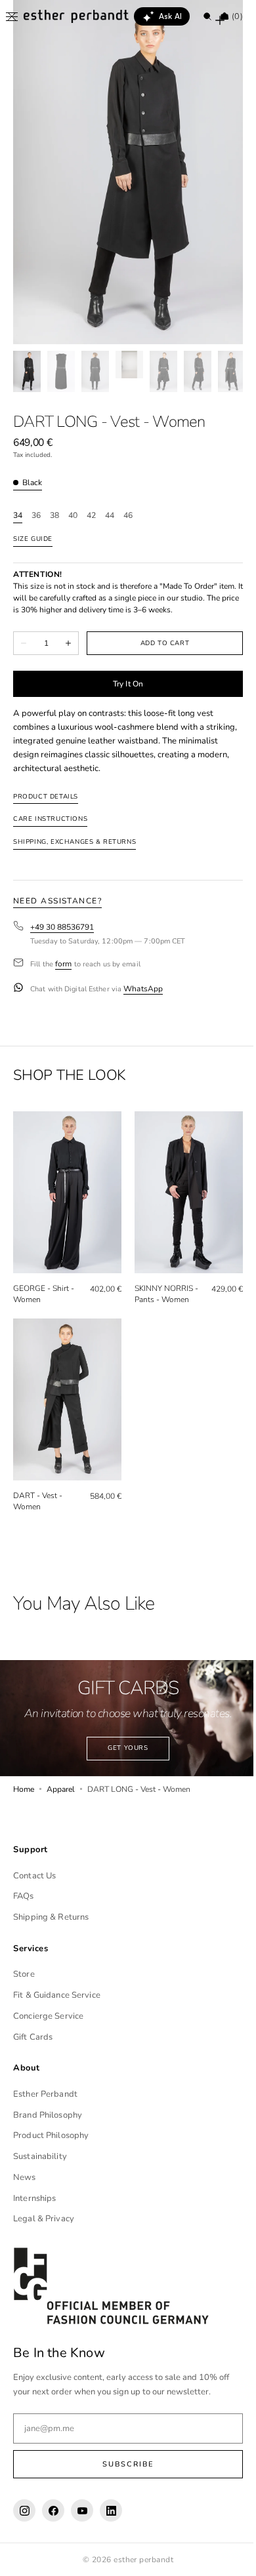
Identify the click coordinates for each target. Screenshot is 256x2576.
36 (36, 516)
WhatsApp (143, 989)
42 (91, 516)
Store (24, 1974)
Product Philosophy (51, 2135)
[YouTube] (82, 2510)
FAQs (24, 1896)
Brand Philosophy (48, 2115)
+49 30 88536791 (62, 927)
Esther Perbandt (45, 2094)
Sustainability (40, 2156)
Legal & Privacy (44, 2219)
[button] (12, 16)
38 (54, 516)
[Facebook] (53, 2510)
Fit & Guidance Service (57, 1995)
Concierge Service (48, 2016)
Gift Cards (33, 2037)
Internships (34, 2198)
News (25, 2177)
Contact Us (34, 1876)
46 (128, 516)
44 (110, 516)
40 (73, 516)
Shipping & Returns (51, 1917)
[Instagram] (24, 2510)
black (32, 483)
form (63, 964)
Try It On (123, 684)
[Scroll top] (226, 2556)
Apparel (61, 1774)
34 (18, 516)
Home (24, 1774)
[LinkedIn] (111, 2510)
